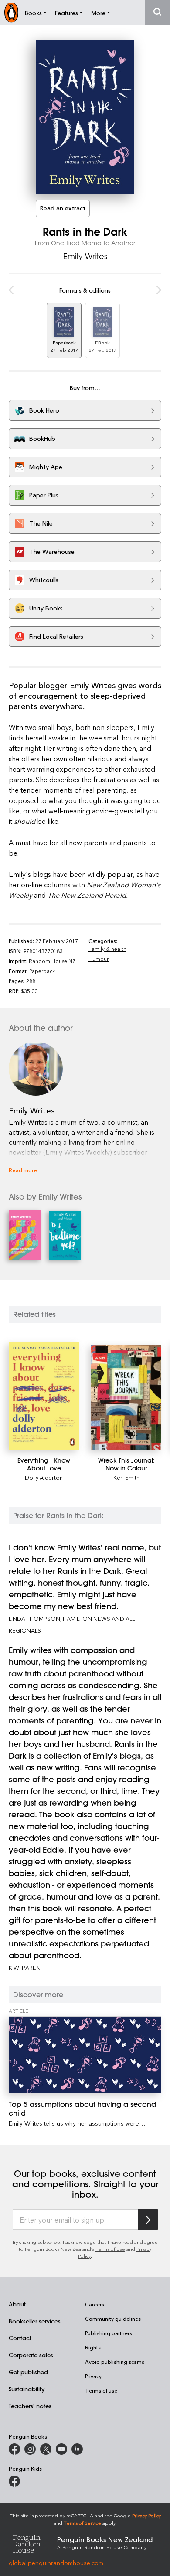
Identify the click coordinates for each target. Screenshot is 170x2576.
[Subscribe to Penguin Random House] (148, 2220)
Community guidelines (113, 2319)
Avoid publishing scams (115, 2362)
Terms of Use (110, 2249)
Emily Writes (85, 256)
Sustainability (27, 2389)
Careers (95, 2304)
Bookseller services (35, 2321)
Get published (28, 2372)
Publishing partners (109, 2333)
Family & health (107, 949)
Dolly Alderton (44, 1477)
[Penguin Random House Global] (33, 2543)
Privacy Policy (146, 2515)
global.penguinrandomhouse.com (56, 2563)
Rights (93, 2347)
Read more (23, 1170)
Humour (99, 959)
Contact (20, 2338)
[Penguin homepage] (11, 12)
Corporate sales (31, 2355)
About (17, 2304)
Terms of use (101, 2390)
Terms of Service (82, 2523)
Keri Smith (126, 1477)
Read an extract (63, 208)
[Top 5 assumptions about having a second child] (85, 2054)
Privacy (93, 2376)
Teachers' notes (30, 2406)
